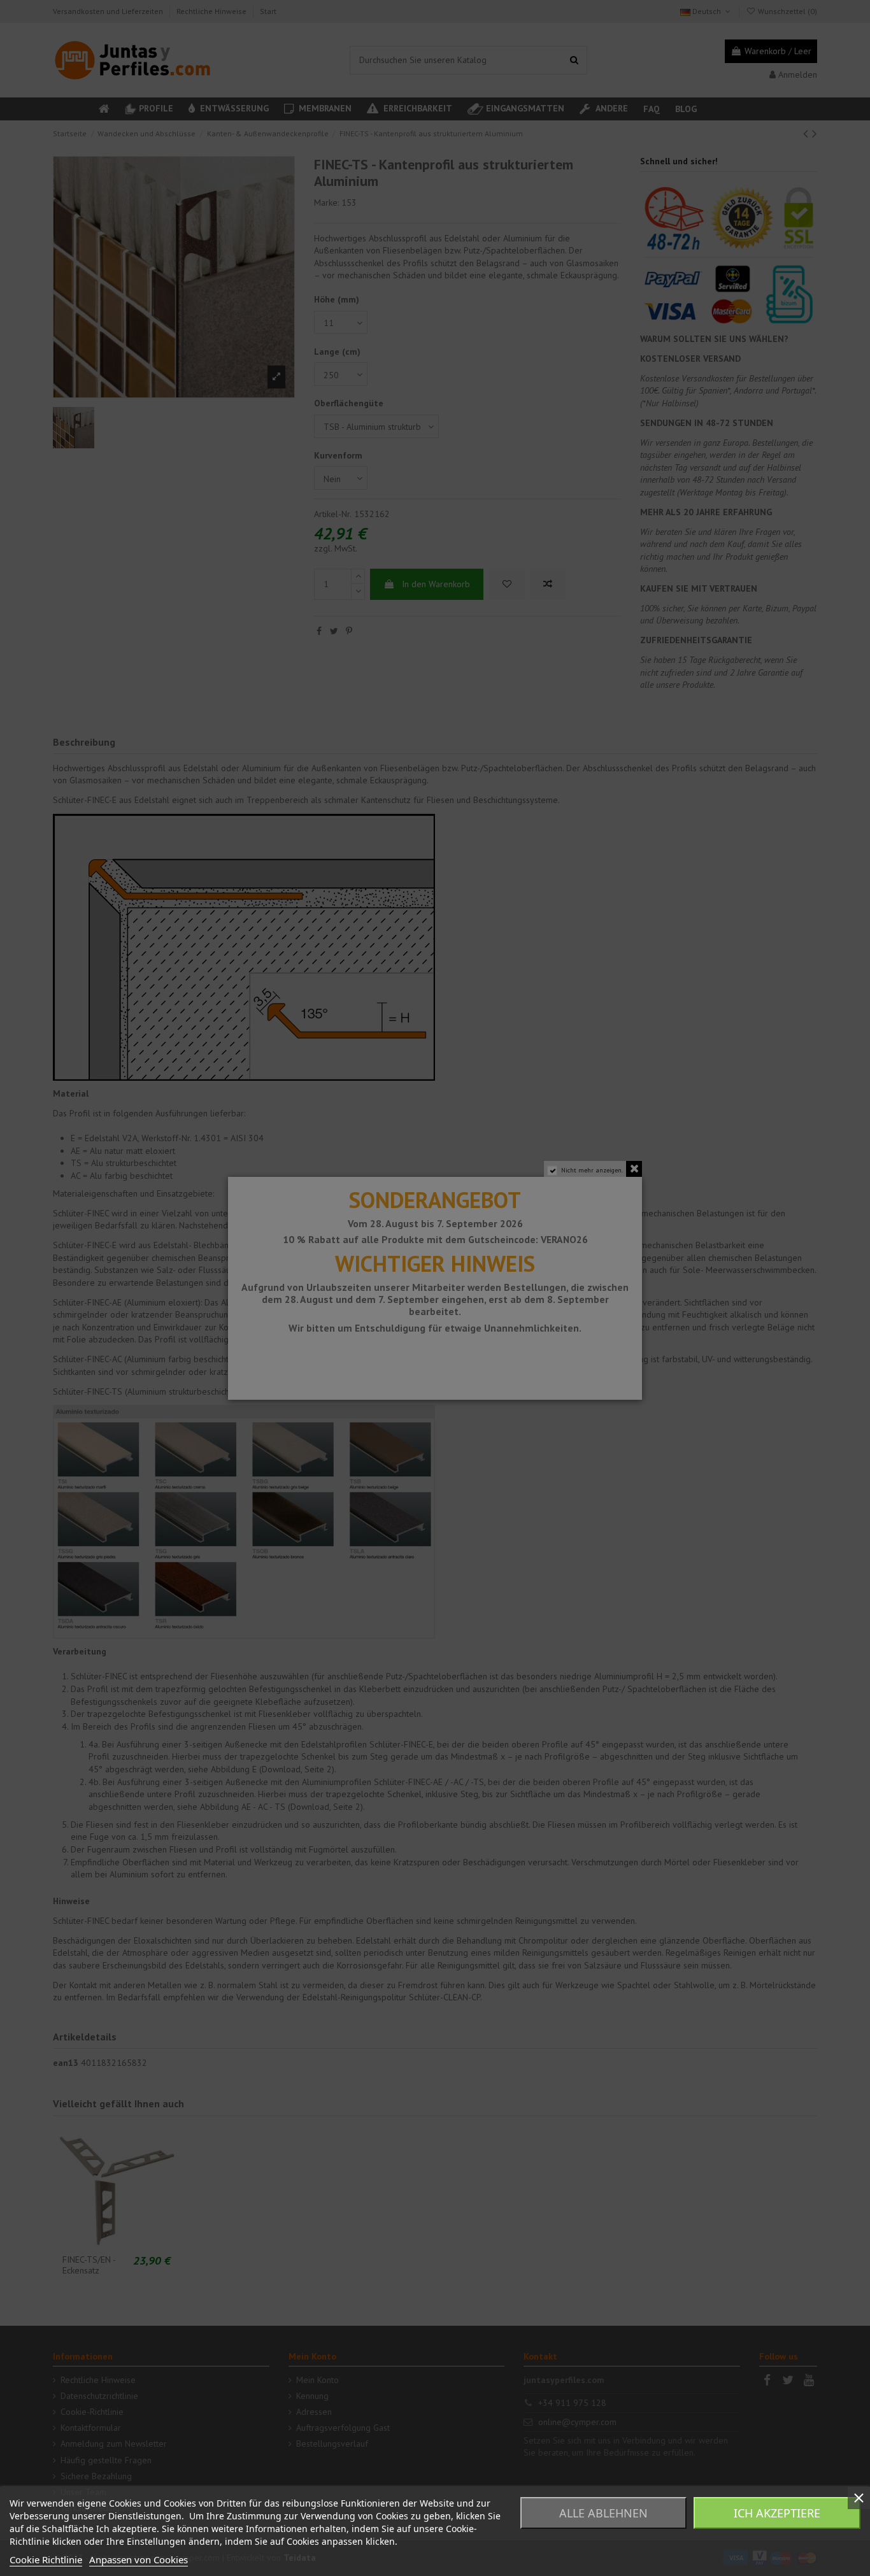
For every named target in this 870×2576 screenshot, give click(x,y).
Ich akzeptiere (777, 2513)
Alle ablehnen (603, 2513)
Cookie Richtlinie (46, 2559)
